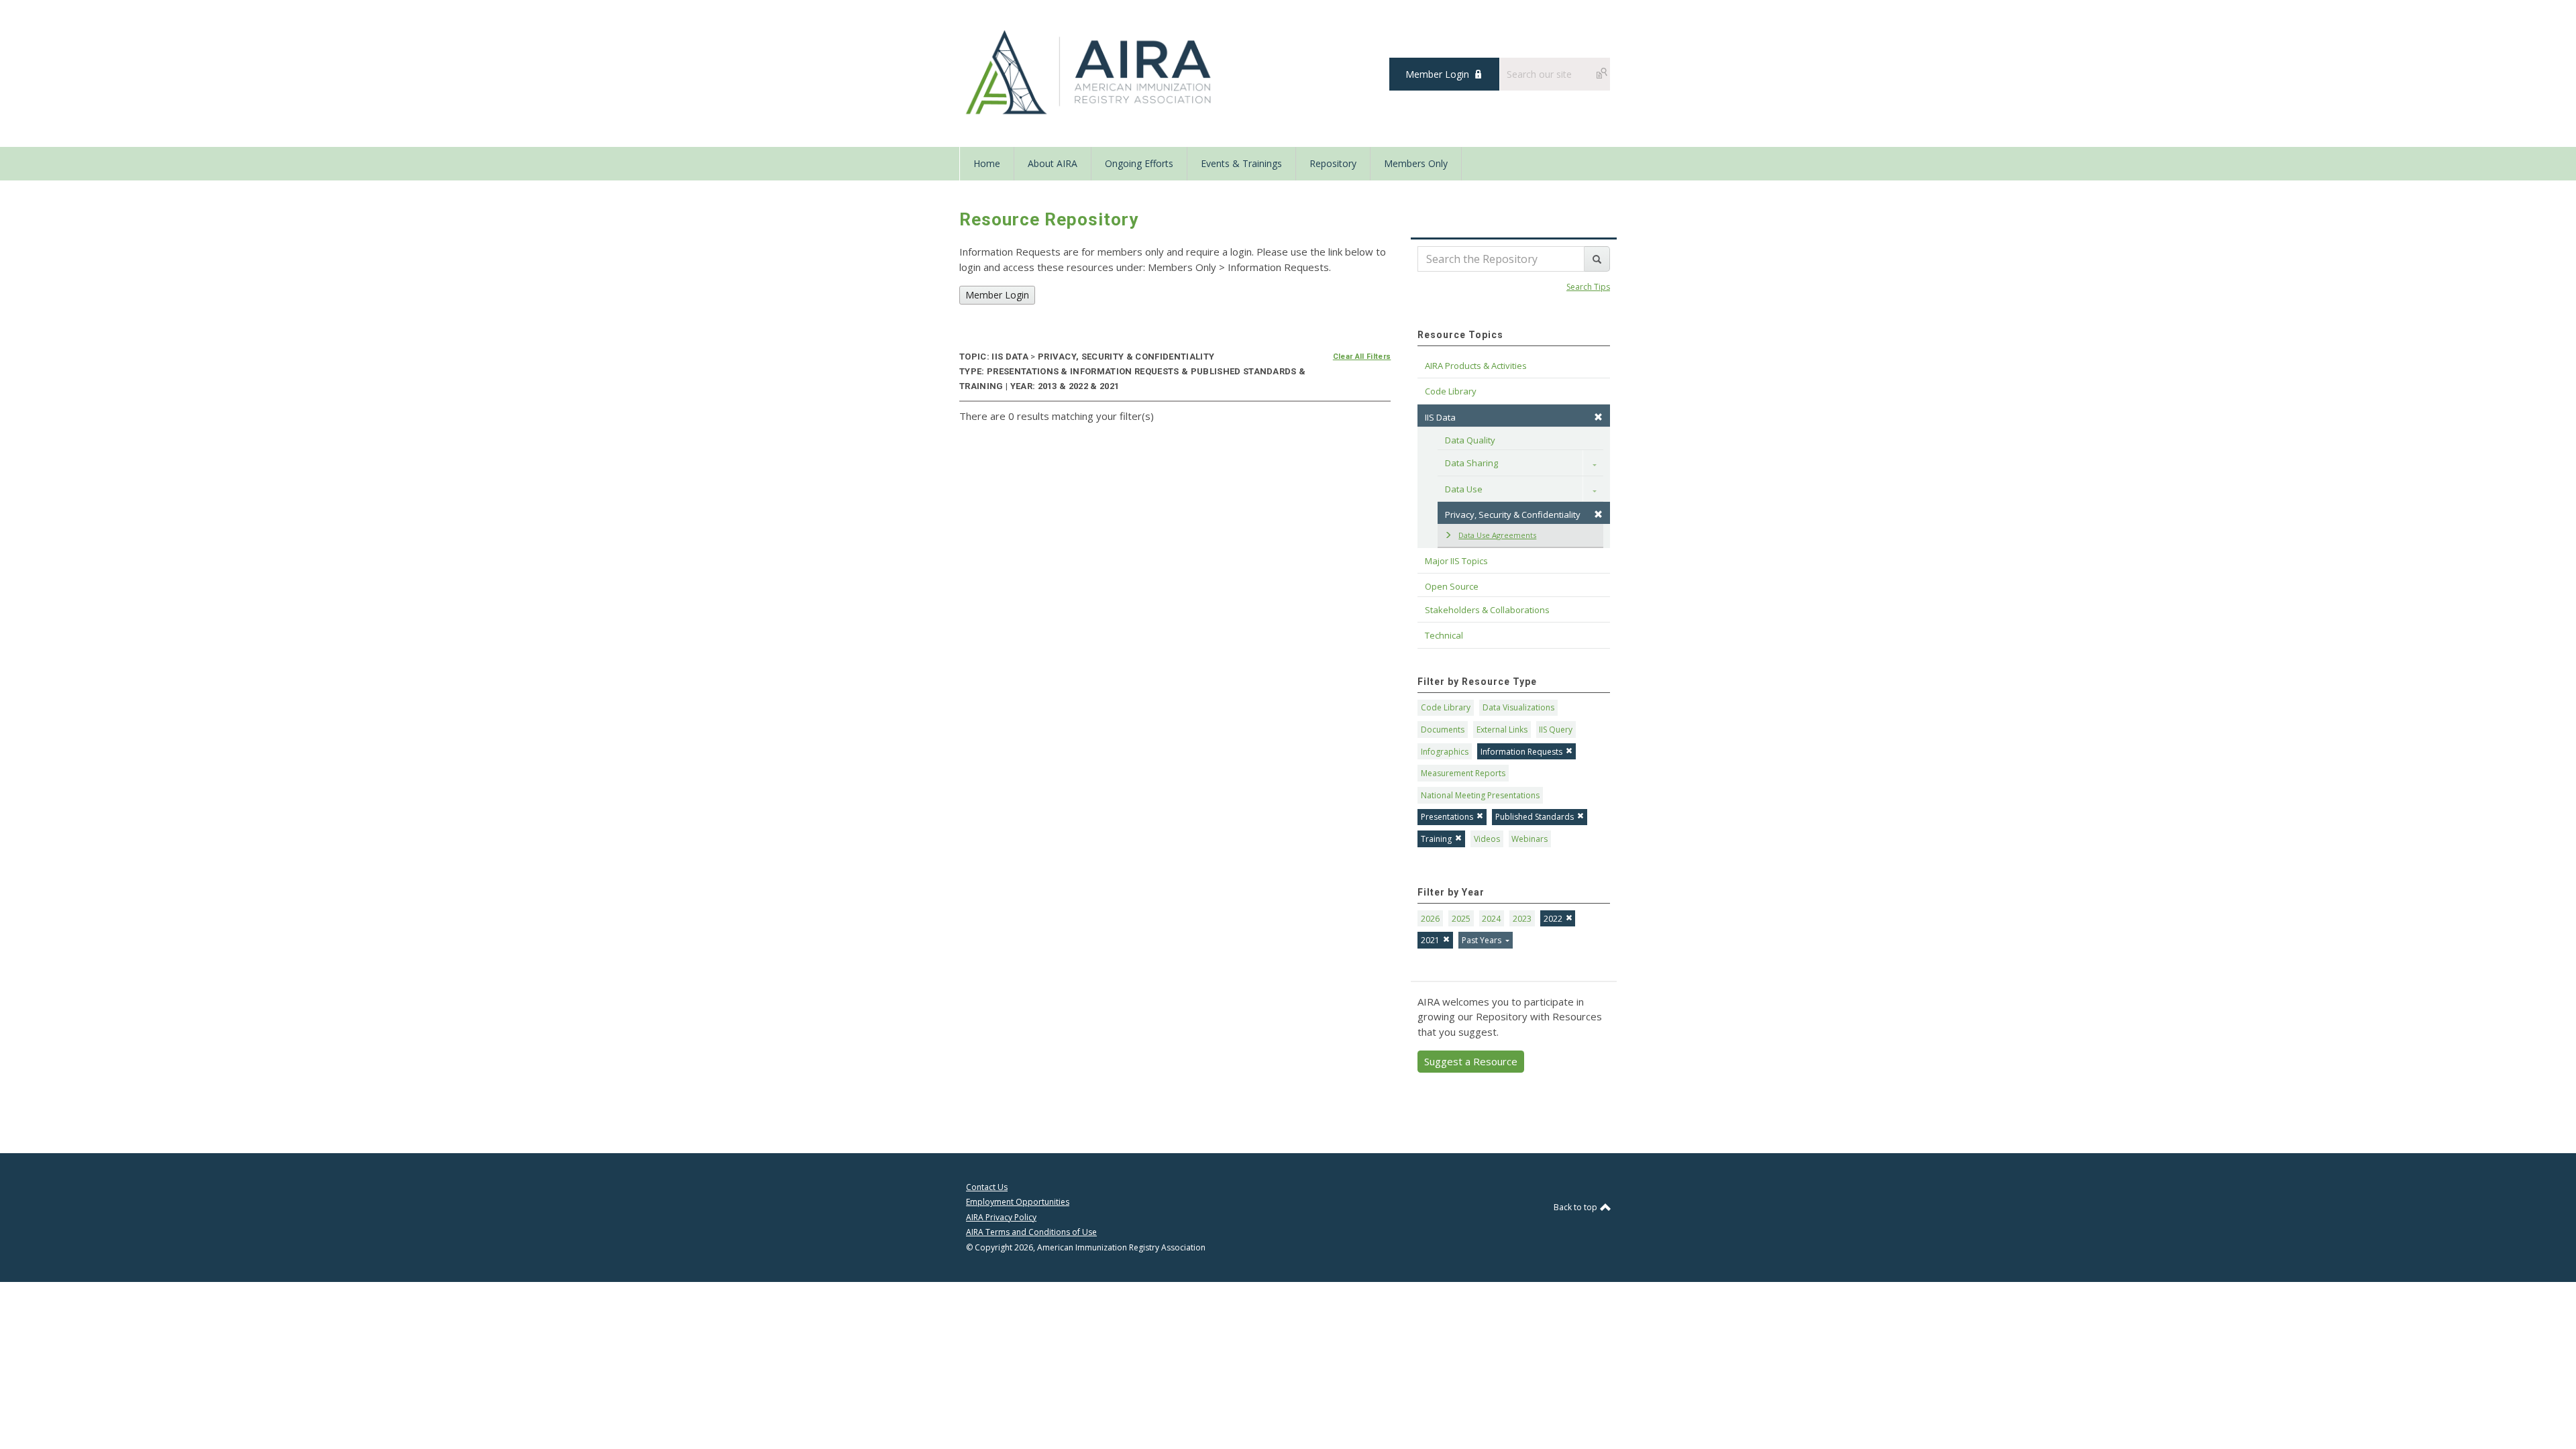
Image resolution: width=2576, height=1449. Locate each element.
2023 (1522, 919)
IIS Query (1556, 730)
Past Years (1483, 940)
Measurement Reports (1463, 773)
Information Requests (1521, 752)
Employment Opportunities (1018, 1202)
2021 (1430, 940)
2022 (1553, 919)
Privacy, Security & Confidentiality (1513, 515)
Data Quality (1470, 440)
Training (1436, 839)
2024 (1491, 919)
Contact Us (987, 1187)
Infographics (1445, 752)
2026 (1430, 919)
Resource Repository (1049, 219)
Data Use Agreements (1497, 535)
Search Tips (1588, 287)
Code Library (1446, 707)
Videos (1487, 839)
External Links (1502, 730)
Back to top (1576, 1207)
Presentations (1447, 817)
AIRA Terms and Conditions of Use (1031, 1232)
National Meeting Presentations (1480, 795)
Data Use (1464, 489)
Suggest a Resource (1471, 1061)
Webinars (1529, 839)
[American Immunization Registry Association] (1090, 72)
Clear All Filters (1362, 357)
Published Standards (1535, 817)
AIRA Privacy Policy (1001, 1217)
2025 (1461, 919)
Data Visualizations (1518, 707)
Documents (1443, 730)
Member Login (1437, 74)
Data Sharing (1471, 463)
